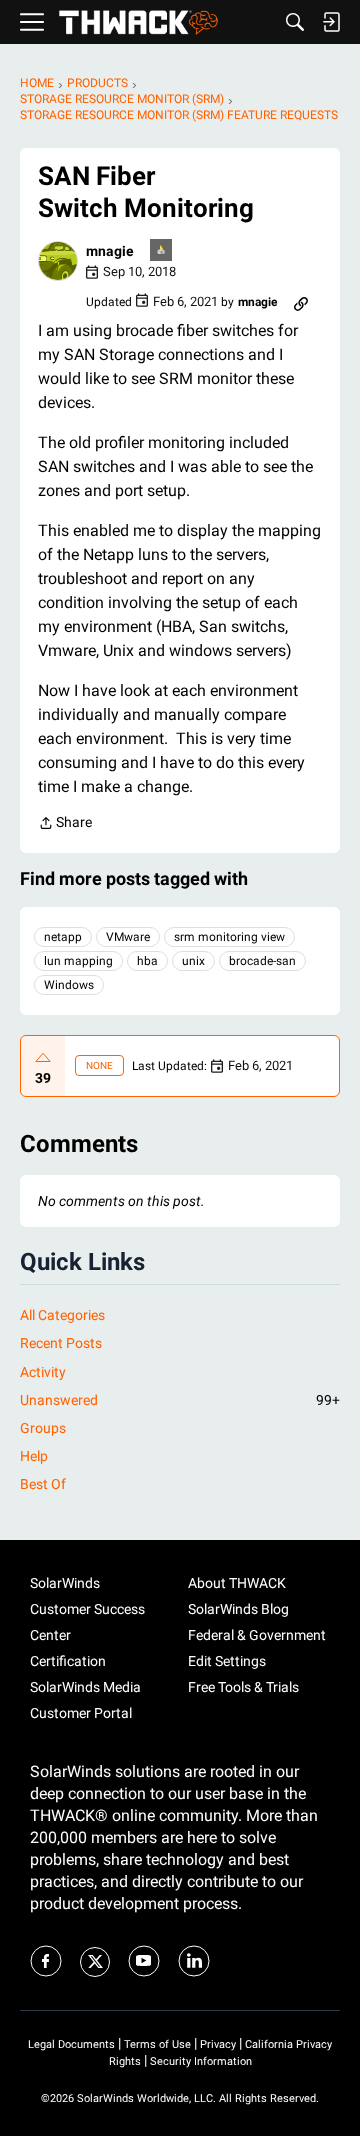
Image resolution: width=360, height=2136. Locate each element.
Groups (43, 1428)
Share (65, 824)
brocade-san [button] (262, 961)
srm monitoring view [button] (229, 937)
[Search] (295, 22)
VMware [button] (128, 937)
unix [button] (193, 961)
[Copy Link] (301, 302)
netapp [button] (63, 937)
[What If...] (162, 251)
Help (34, 1456)
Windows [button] (69, 985)
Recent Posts (61, 1343)
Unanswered (180, 1400)
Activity (43, 1372)
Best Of (43, 1484)
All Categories (62, 1315)
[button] (58, 261)
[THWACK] (138, 22)
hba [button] (147, 961)
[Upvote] (43, 1058)
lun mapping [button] (78, 961)
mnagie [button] (110, 251)
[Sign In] (331, 22)
